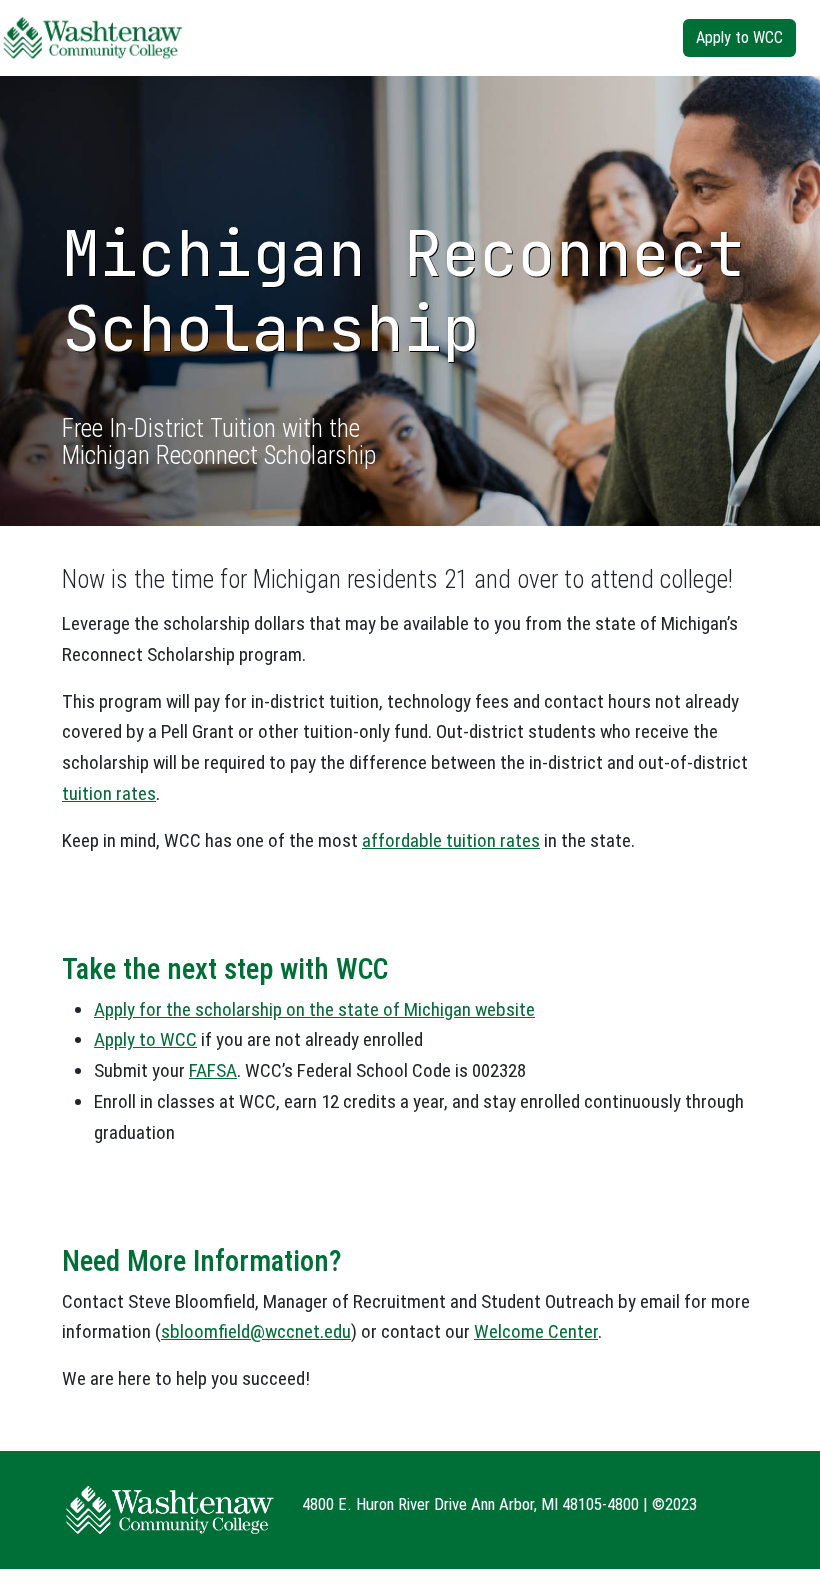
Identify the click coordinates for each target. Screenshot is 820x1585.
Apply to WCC (739, 37)
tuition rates (109, 793)
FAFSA (213, 1070)
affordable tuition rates (451, 840)
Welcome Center (536, 1331)
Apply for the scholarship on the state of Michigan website (314, 1009)
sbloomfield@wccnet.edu (256, 1331)
